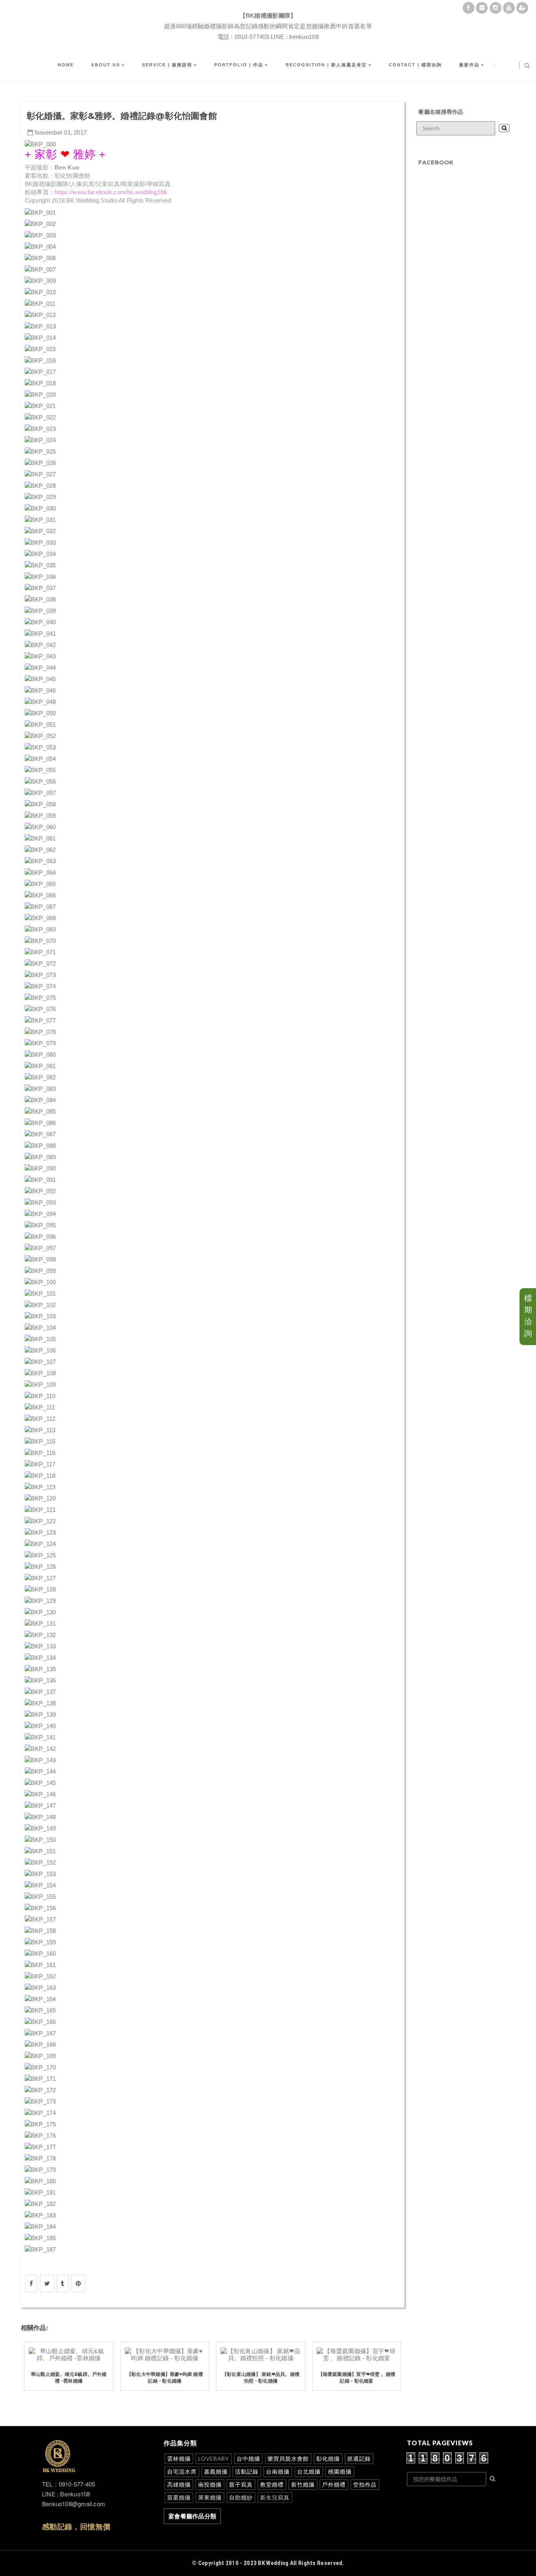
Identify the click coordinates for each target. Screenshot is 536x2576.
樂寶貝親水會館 (288, 2458)
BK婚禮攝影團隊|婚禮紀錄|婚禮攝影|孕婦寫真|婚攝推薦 (268, 6)
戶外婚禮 (334, 2484)
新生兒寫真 (275, 2497)
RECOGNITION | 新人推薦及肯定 (326, 65)
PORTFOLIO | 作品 (239, 65)
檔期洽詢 (528, 1316)
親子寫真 (241, 2484)
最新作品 (469, 65)
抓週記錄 (359, 2458)
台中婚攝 (248, 2458)
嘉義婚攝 (216, 2471)
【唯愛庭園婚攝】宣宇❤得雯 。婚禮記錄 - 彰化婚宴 (357, 2377)
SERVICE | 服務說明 (167, 65)
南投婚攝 (210, 2484)
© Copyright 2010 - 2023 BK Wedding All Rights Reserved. (268, 2563)
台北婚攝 (309, 2471)
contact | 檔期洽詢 (415, 65)
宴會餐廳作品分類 (192, 2516)
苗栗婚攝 (179, 2497)
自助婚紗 (241, 2497)
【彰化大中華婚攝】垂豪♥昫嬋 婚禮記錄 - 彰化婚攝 (165, 2377)
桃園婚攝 (340, 2471)
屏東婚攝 (210, 2497)
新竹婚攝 (303, 2484)
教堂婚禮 (272, 2484)
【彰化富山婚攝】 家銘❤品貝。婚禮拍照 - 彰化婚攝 (261, 2377)
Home (66, 65)
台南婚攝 (278, 2471)
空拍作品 (365, 2484)
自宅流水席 (182, 2471)
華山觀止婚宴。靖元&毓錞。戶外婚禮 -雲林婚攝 (69, 2377)
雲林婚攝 (179, 2458)
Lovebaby (214, 2458)
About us (106, 65)
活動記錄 (247, 2471)
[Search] (504, 128)
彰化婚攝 (328, 2458)
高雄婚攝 (179, 2484)
